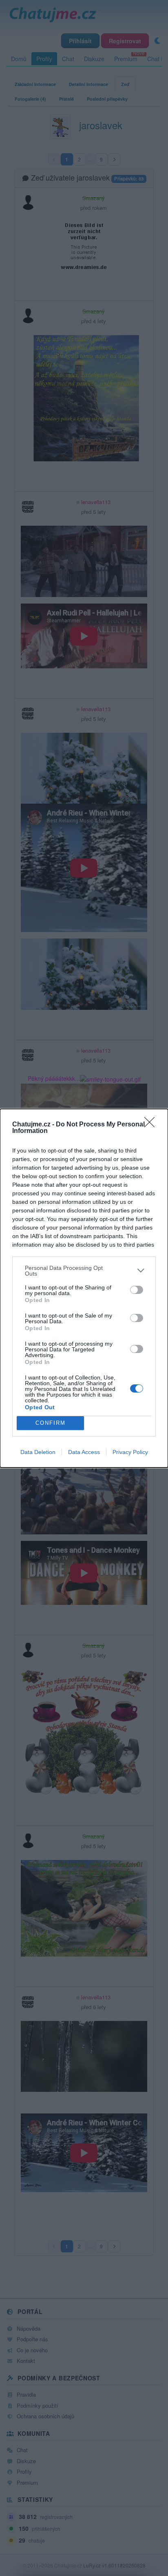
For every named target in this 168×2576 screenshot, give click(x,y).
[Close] (152, 1125)
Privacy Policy (130, 1452)
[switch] (137, 1290)
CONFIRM (51, 1423)
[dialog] (84, 1288)
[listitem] (84, 1271)
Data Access (84, 1452)
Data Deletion (38, 1452)
